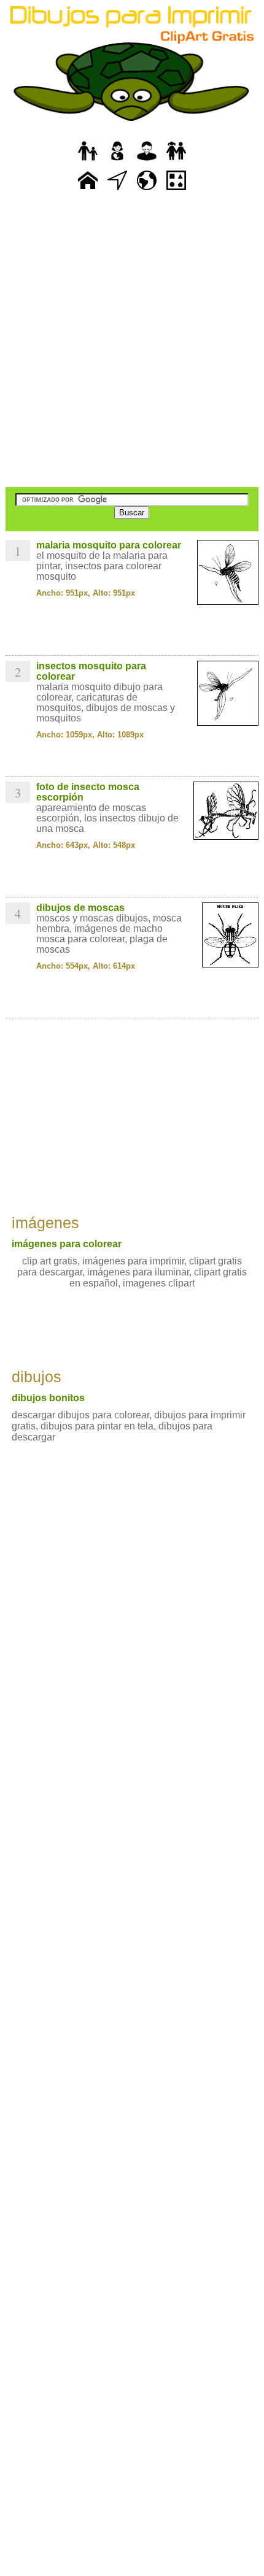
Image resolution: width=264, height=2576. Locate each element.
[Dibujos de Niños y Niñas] (176, 161)
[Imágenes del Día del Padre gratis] (88, 161)
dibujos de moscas (80, 908)
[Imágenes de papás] (147, 161)
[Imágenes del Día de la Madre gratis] (117, 161)
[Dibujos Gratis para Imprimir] (88, 190)
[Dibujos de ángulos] (117, 190)
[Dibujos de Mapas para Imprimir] (147, 190)
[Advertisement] (132, 340)
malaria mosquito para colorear (109, 545)
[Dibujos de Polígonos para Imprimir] (176, 190)
